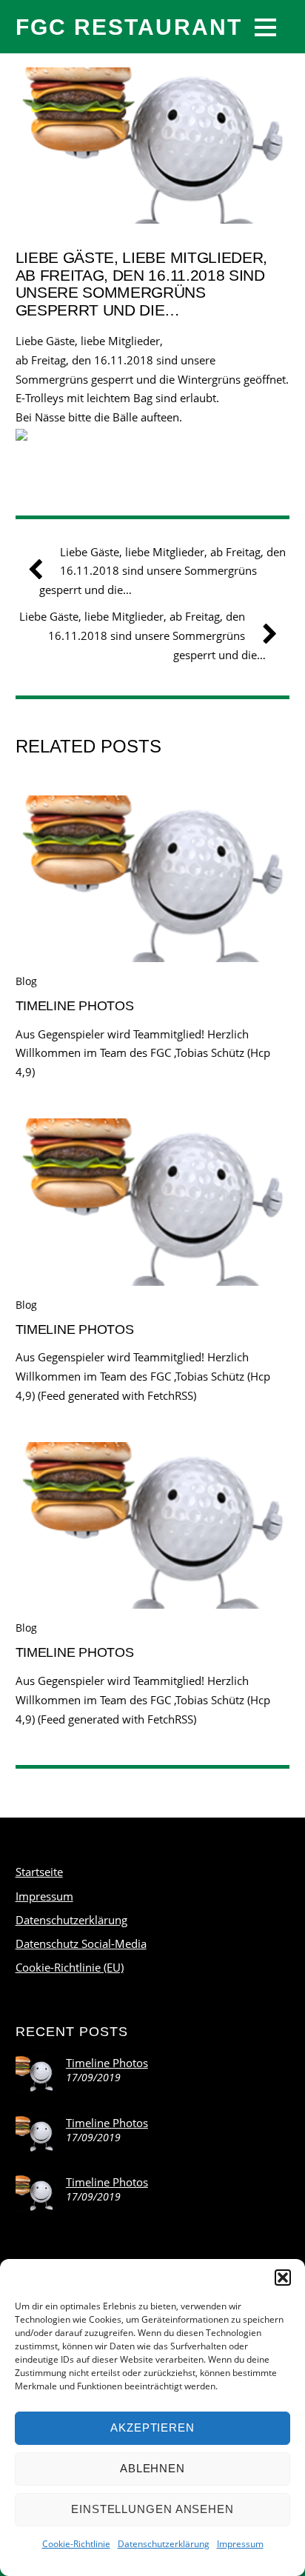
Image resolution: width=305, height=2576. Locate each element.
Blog (26, 981)
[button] (283, 2278)
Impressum (240, 2544)
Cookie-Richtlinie (76, 2544)
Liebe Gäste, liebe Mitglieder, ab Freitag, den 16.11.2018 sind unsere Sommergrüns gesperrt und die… (141, 284)
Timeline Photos (75, 1005)
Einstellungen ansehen (152, 2509)
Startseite (39, 1872)
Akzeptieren (152, 2427)
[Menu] (265, 27)
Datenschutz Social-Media (81, 1943)
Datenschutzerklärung (164, 2544)
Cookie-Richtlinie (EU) (70, 1967)
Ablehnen (152, 2468)
